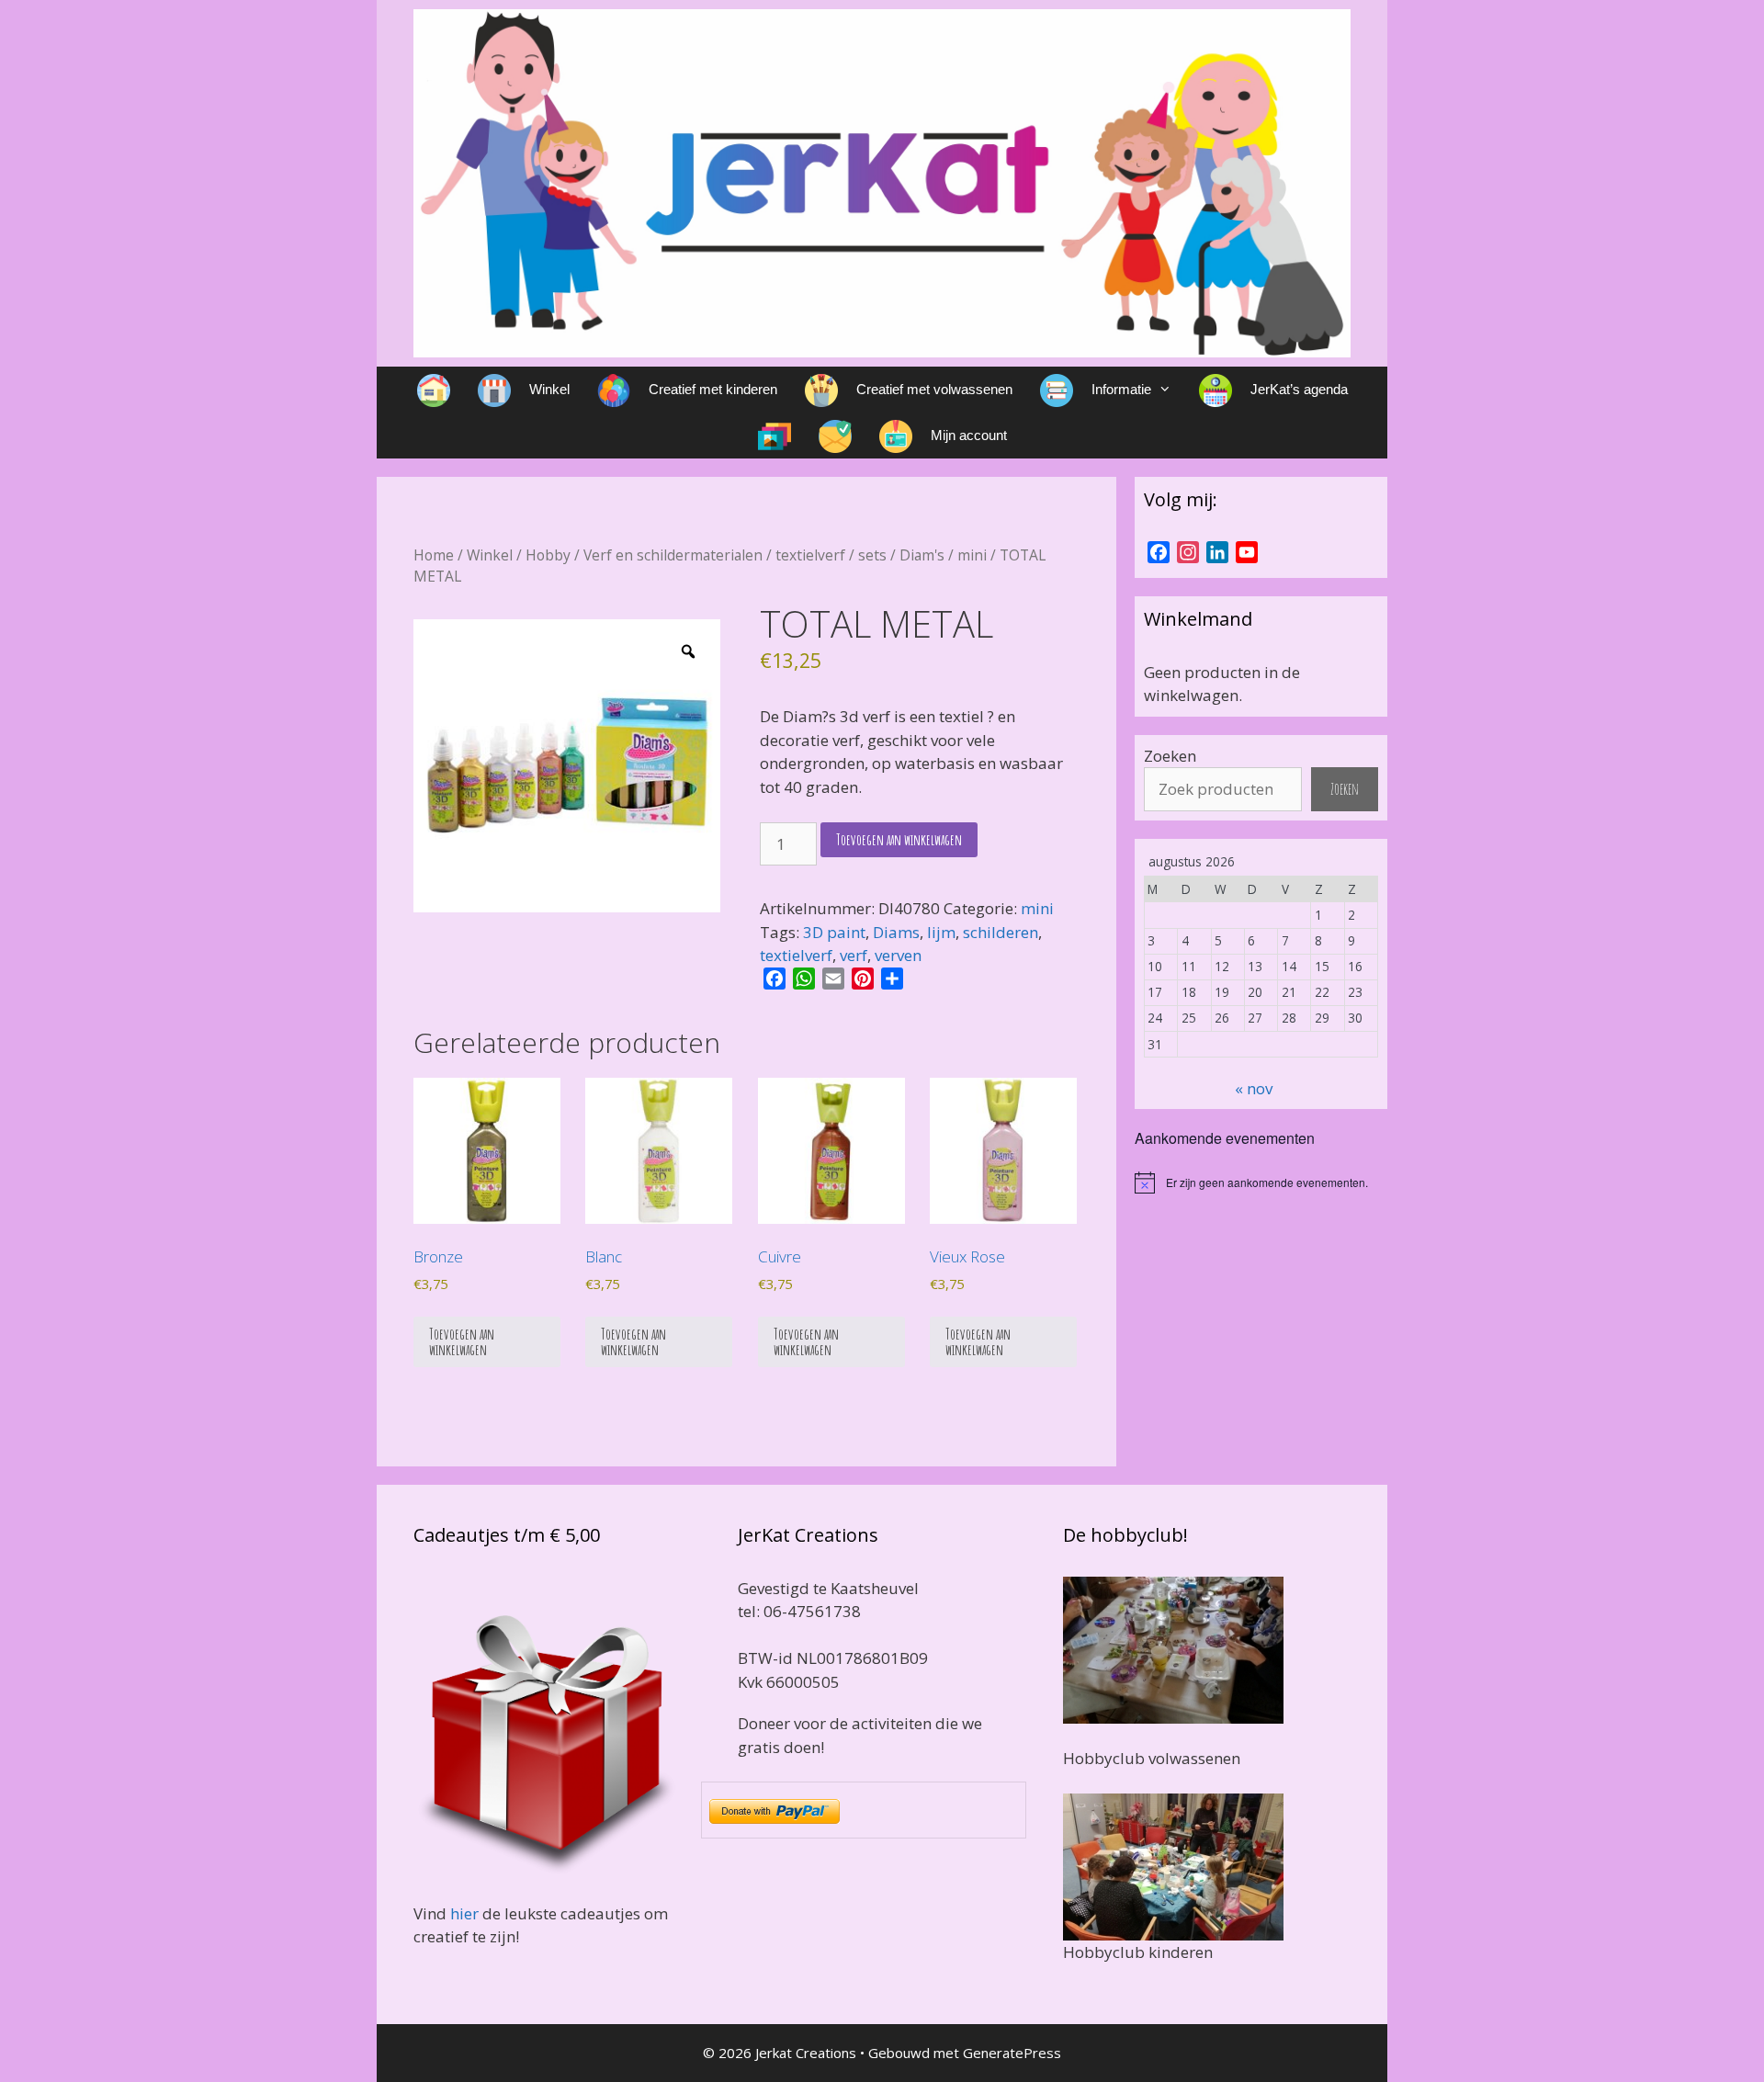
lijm (941, 932)
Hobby (548, 555)
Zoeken (1170, 756)
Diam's (922, 555)
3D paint (834, 932)
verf (854, 955)
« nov (1254, 1088)
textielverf (810, 555)
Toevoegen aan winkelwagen (899, 839)
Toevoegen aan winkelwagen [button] (462, 1341)
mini (972, 555)
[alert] (1261, 1182)
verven (898, 955)
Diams (896, 932)
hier (464, 1913)
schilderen (1001, 932)
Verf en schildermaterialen (673, 555)
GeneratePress (1012, 2053)
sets (872, 555)
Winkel (490, 555)
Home (434, 555)
